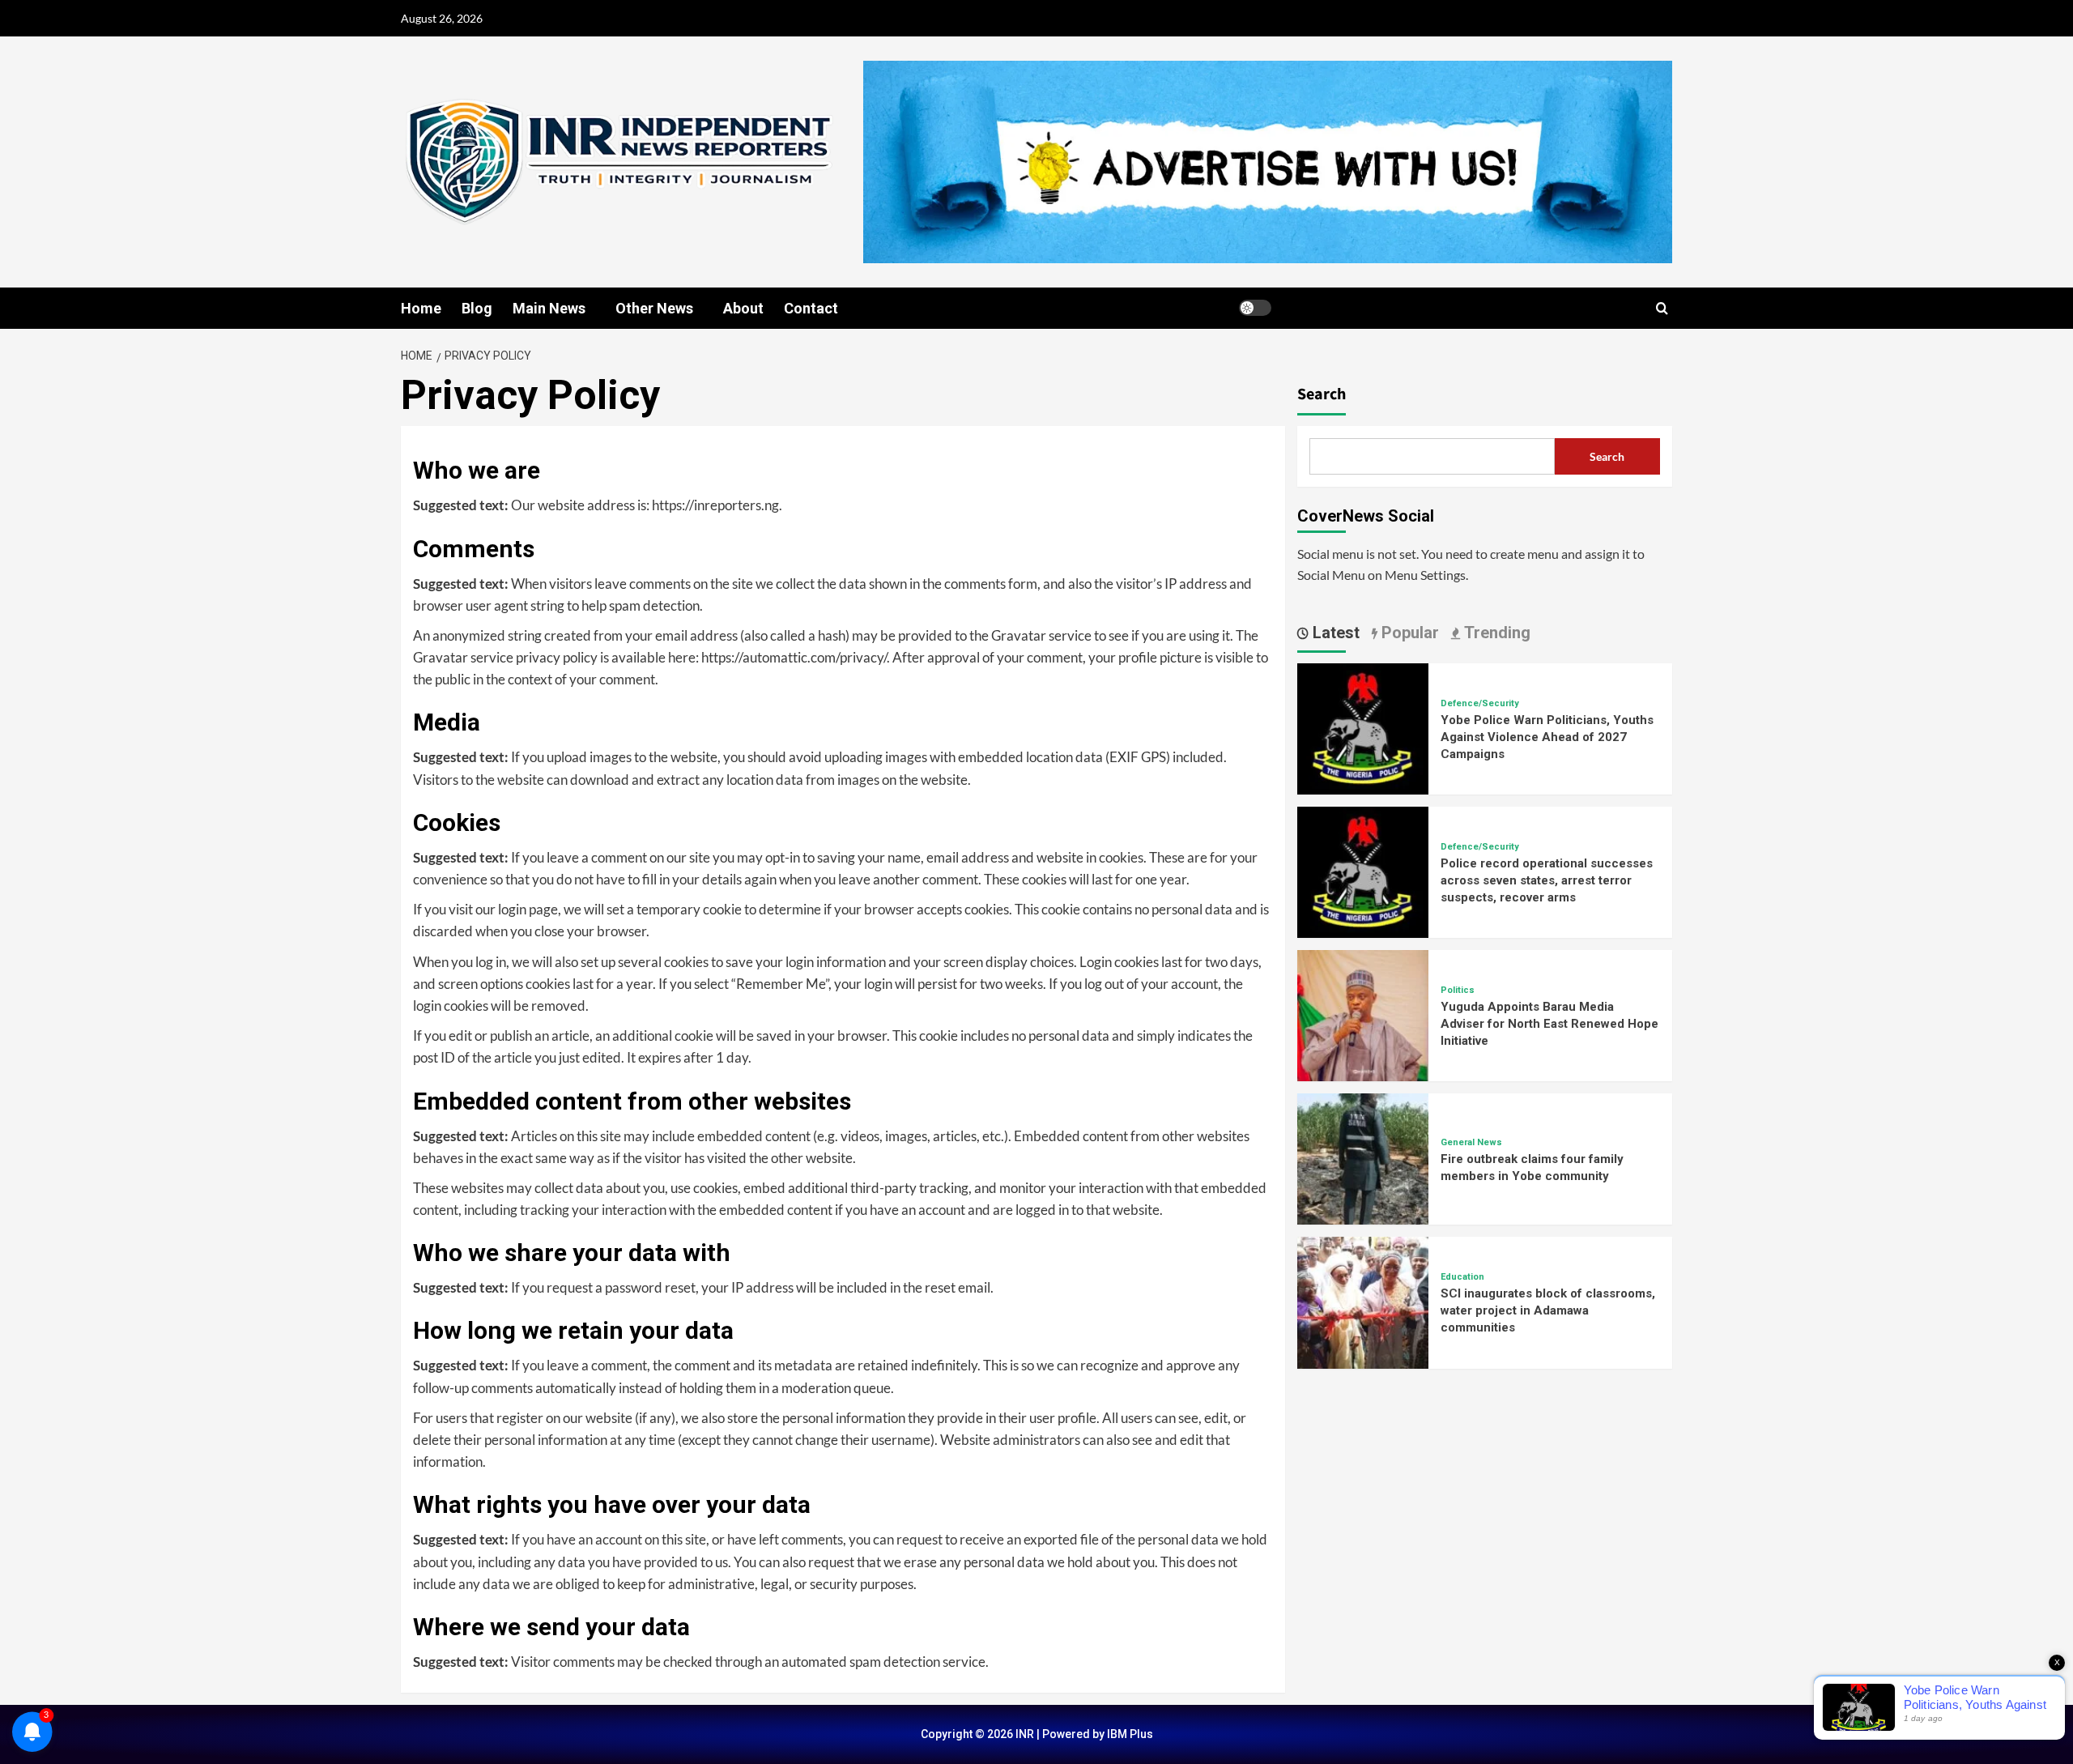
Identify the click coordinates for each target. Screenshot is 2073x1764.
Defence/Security (1480, 703)
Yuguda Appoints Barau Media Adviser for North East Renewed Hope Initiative (1549, 1024)
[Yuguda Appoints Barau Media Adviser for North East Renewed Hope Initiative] (1363, 1014)
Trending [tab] (1495, 633)
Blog (477, 308)
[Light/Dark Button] (1255, 308)
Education (1462, 1277)
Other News (654, 308)
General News (1471, 1142)
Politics (1458, 990)
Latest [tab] (1334, 633)
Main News (549, 308)
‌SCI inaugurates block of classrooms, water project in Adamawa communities (1548, 1310)
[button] (1662, 308)
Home (421, 308)
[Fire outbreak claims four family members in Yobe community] (1363, 1157)
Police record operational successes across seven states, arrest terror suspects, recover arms (1547, 880)
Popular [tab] (1408, 633)
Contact (811, 308)
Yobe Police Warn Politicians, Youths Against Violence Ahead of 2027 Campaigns (1547, 737)
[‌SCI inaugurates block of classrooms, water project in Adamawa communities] (1363, 1301)
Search (1322, 394)
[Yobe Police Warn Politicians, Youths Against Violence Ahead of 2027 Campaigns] (1363, 727)
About (743, 308)
